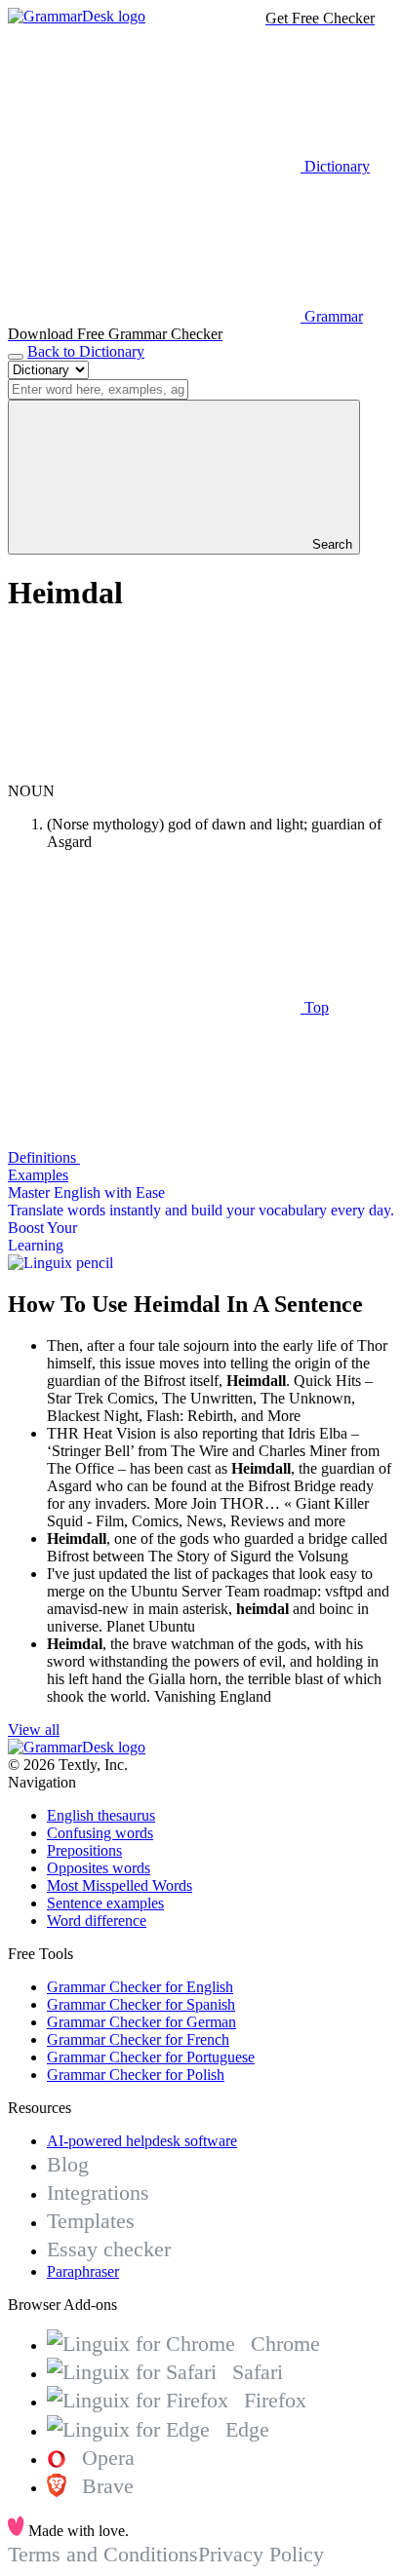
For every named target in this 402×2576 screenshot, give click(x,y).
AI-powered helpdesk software (142, 2141)
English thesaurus (101, 1815)
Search (330, 544)
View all (34, 1730)
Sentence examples (105, 1903)
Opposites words (99, 1868)
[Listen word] (154, 773)
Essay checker (109, 2249)
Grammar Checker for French (138, 2039)
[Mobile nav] (16, 357)
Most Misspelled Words (120, 1885)
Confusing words (100, 1833)
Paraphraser (83, 2271)
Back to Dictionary (86, 351)
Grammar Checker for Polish (136, 2075)
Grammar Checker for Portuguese (151, 2057)
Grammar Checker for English (140, 1987)
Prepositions (84, 1850)
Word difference (97, 1921)
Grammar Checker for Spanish (141, 2004)
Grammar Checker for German (141, 2022)
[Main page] (77, 16)
